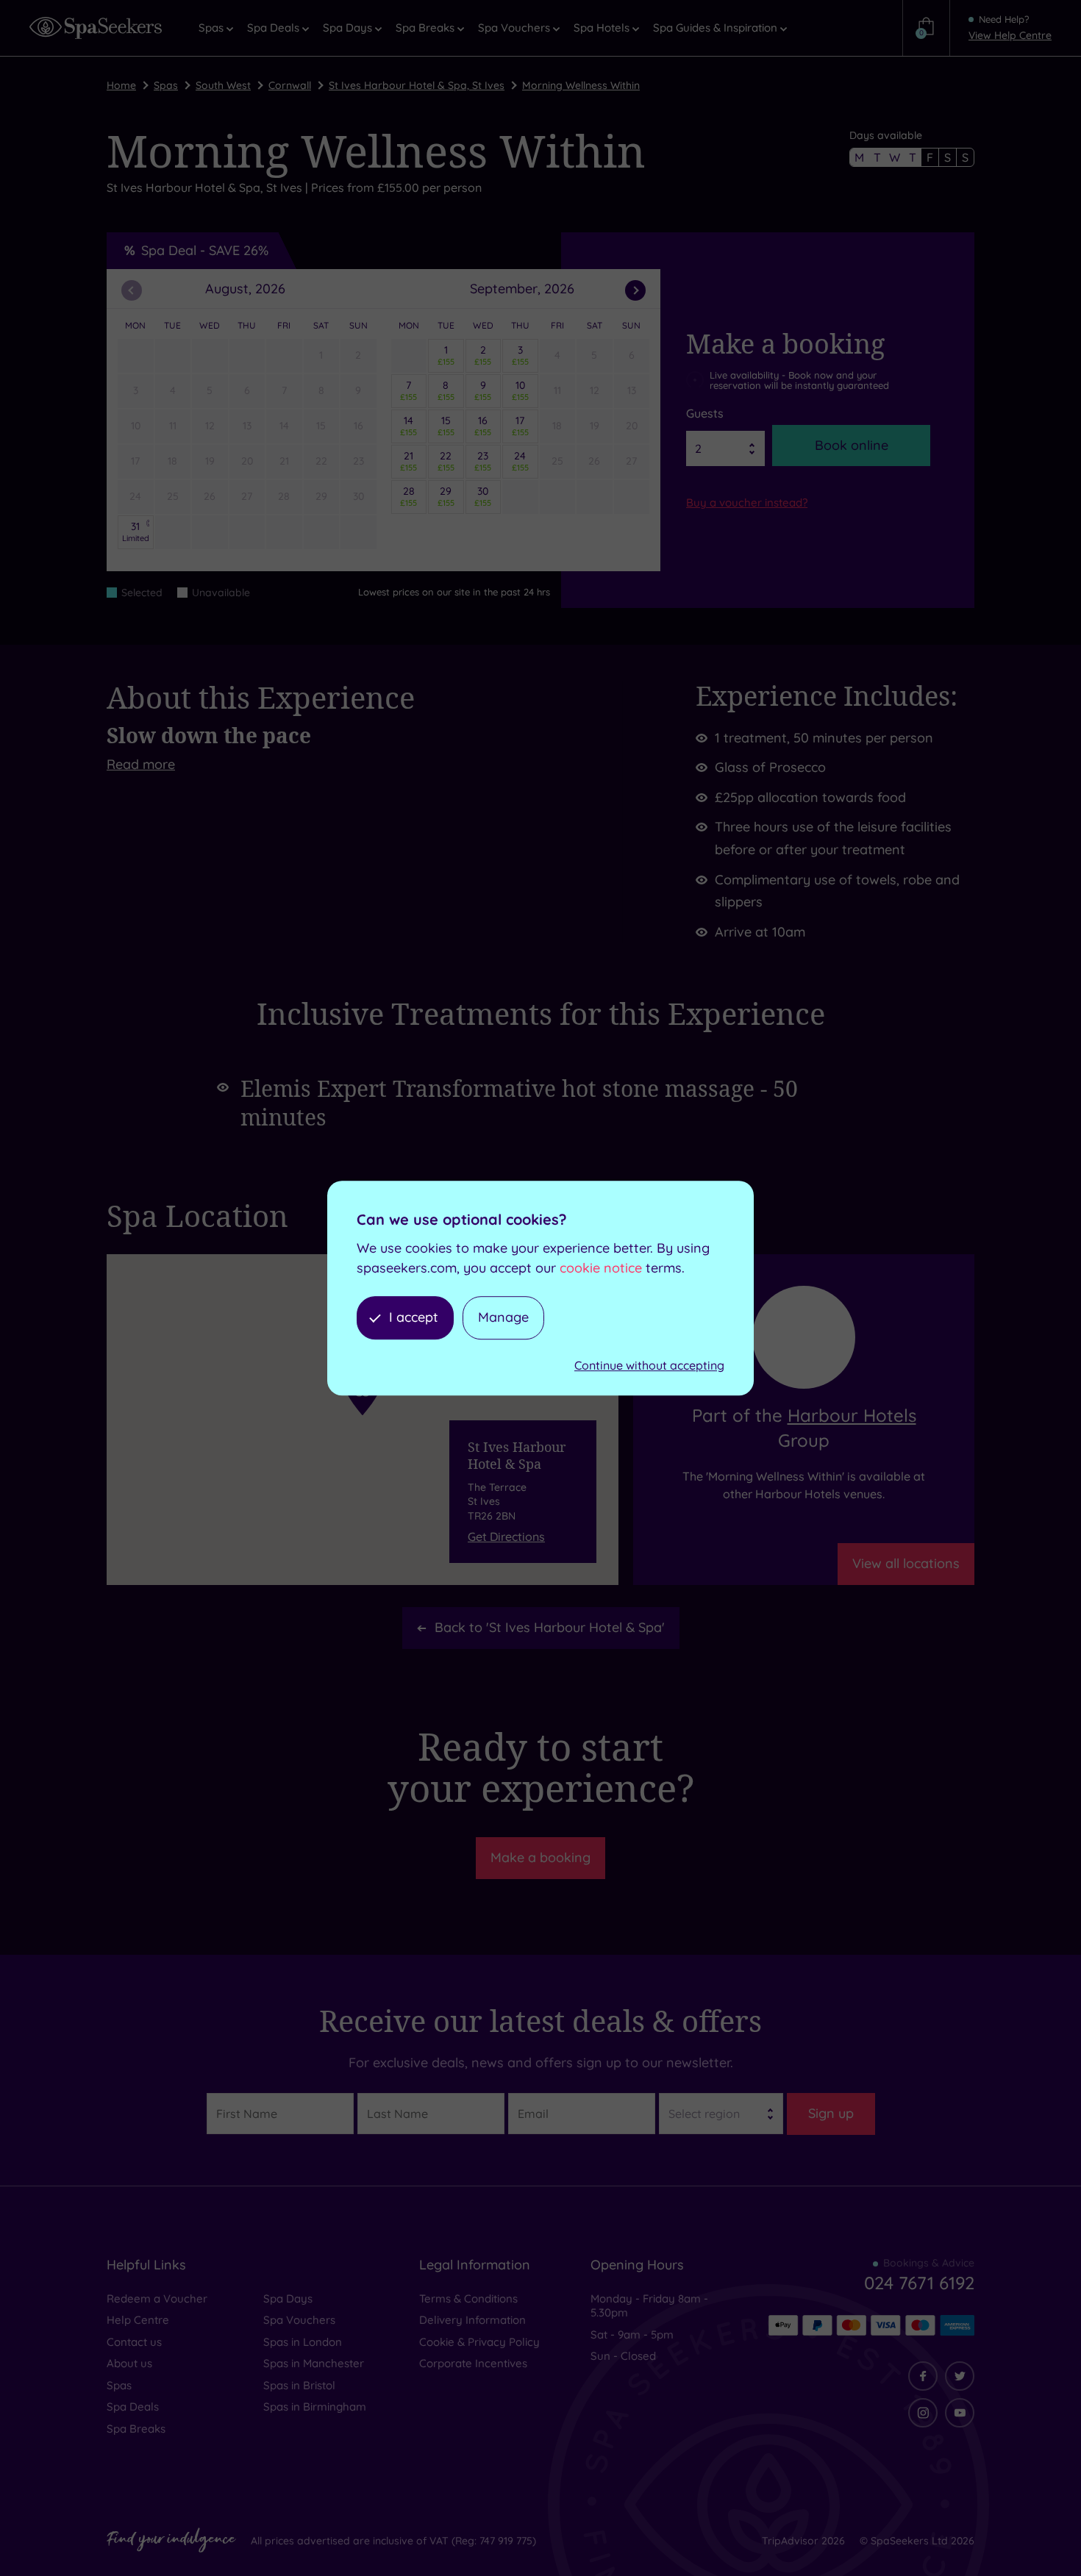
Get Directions (506, 1536)
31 (136, 532)
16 (358, 426)
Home (121, 85)
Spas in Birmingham (315, 2407)
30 (358, 496)
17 (135, 461)
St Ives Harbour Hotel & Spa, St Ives (417, 85)
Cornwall (290, 85)
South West (223, 85)
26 (210, 496)
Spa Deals (133, 2407)
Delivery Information (472, 2320)
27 (247, 496)
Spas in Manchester (314, 2363)
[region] (363, 1420)
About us (129, 2363)
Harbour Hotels (852, 1415)
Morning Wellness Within (581, 85)
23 (358, 461)
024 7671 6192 (919, 2283)
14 (284, 426)
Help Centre (138, 2320)
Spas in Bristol (299, 2385)
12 (210, 426)
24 (135, 496)
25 (173, 496)
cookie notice (601, 1268)
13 (247, 426)
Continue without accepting (649, 1365)
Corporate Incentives (473, 2363)
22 (321, 461)
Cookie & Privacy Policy (479, 2342)
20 (247, 461)
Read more (141, 764)
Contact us (134, 2342)
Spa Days (288, 2298)
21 (284, 461)
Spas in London (303, 2342)
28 (284, 496)
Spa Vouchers (299, 2320)
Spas (166, 85)
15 (321, 426)
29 (321, 496)
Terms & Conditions (468, 2298)
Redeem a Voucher (157, 2298)
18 (172, 461)
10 (136, 426)
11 (173, 426)
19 (210, 461)
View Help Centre (1010, 35)
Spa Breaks (136, 2429)
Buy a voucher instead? (747, 502)
